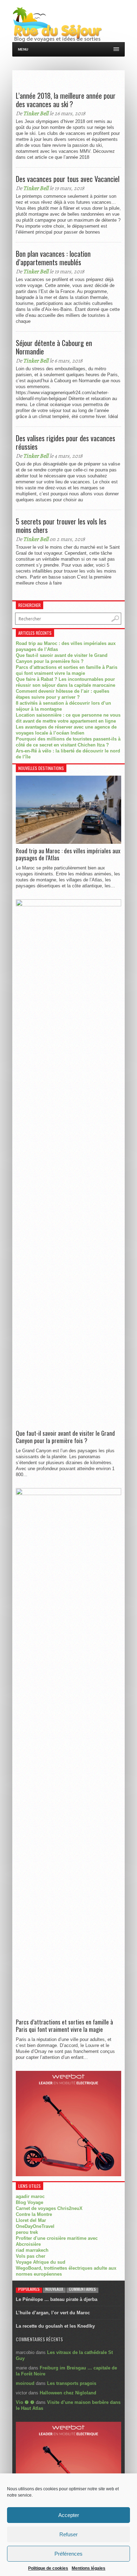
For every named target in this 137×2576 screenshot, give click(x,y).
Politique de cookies (48, 2568)
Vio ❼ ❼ (25, 2402)
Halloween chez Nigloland (68, 2393)
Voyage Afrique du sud (41, 2262)
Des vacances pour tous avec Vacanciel (68, 179)
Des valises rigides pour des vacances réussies (66, 442)
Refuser (68, 2534)
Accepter (69, 2515)
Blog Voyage (30, 2202)
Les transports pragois (72, 2383)
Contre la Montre (34, 2214)
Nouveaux (54, 2289)
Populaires (29, 2289)
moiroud (25, 2383)
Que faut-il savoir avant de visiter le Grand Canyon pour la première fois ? (65, 1437)
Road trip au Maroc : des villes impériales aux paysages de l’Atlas (68, 855)
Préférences (68, 2554)
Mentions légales (89, 2568)
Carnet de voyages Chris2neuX (49, 2208)
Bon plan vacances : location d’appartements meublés (53, 258)
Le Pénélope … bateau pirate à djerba (57, 2299)
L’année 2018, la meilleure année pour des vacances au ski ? (66, 100)
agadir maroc (30, 2196)
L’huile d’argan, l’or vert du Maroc (53, 2313)
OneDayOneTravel (35, 2226)
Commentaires (82, 2289)
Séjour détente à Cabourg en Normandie (54, 347)
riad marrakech (32, 2250)
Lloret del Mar (31, 2220)
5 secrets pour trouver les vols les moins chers (61, 526)
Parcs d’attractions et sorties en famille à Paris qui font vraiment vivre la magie (64, 2026)
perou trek (27, 2232)
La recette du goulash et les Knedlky (55, 2326)
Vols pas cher (31, 2256)
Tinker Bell (36, 113)
